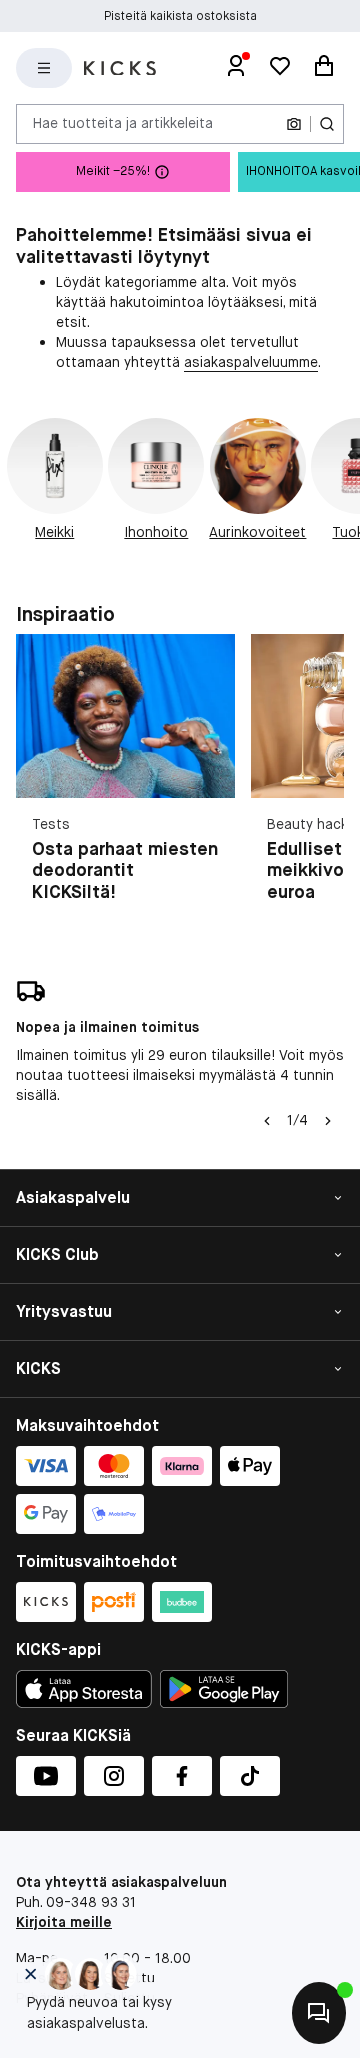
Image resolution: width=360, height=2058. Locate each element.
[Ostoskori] (324, 68)
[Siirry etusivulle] (120, 68)
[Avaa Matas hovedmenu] (44, 68)
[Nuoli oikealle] (328, 1121)
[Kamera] (294, 124)
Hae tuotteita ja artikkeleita (123, 123)
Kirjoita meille (64, 1922)
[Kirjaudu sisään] (236, 68)
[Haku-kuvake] (327, 124)
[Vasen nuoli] (267, 1121)
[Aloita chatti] (319, 2013)
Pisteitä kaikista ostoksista (180, 16)
